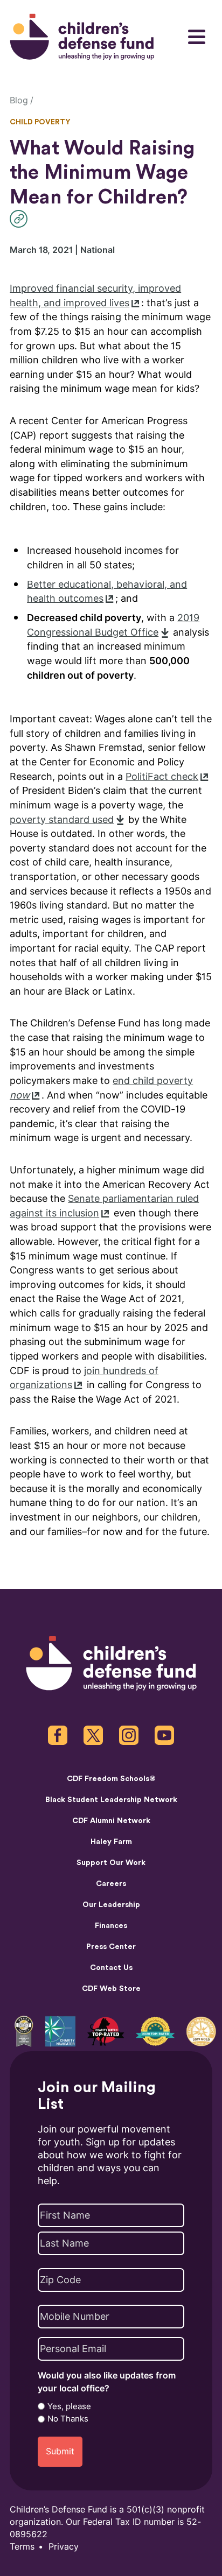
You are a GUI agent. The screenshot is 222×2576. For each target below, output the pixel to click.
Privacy (64, 2547)
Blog (19, 100)
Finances (111, 1926)
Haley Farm (111, 1842)
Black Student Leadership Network (111, 1800)
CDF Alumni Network (111, 1821)
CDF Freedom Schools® (111, 1779)
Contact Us (111, 1968)
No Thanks (68, 2419)
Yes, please (69, 2406)
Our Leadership (111, 1905)
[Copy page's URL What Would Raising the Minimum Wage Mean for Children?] (21, 219)
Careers (111, 1884)
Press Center (111, 1947)
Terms (22, 2547)
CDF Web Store (111, 1989)
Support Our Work (111, 1863)
